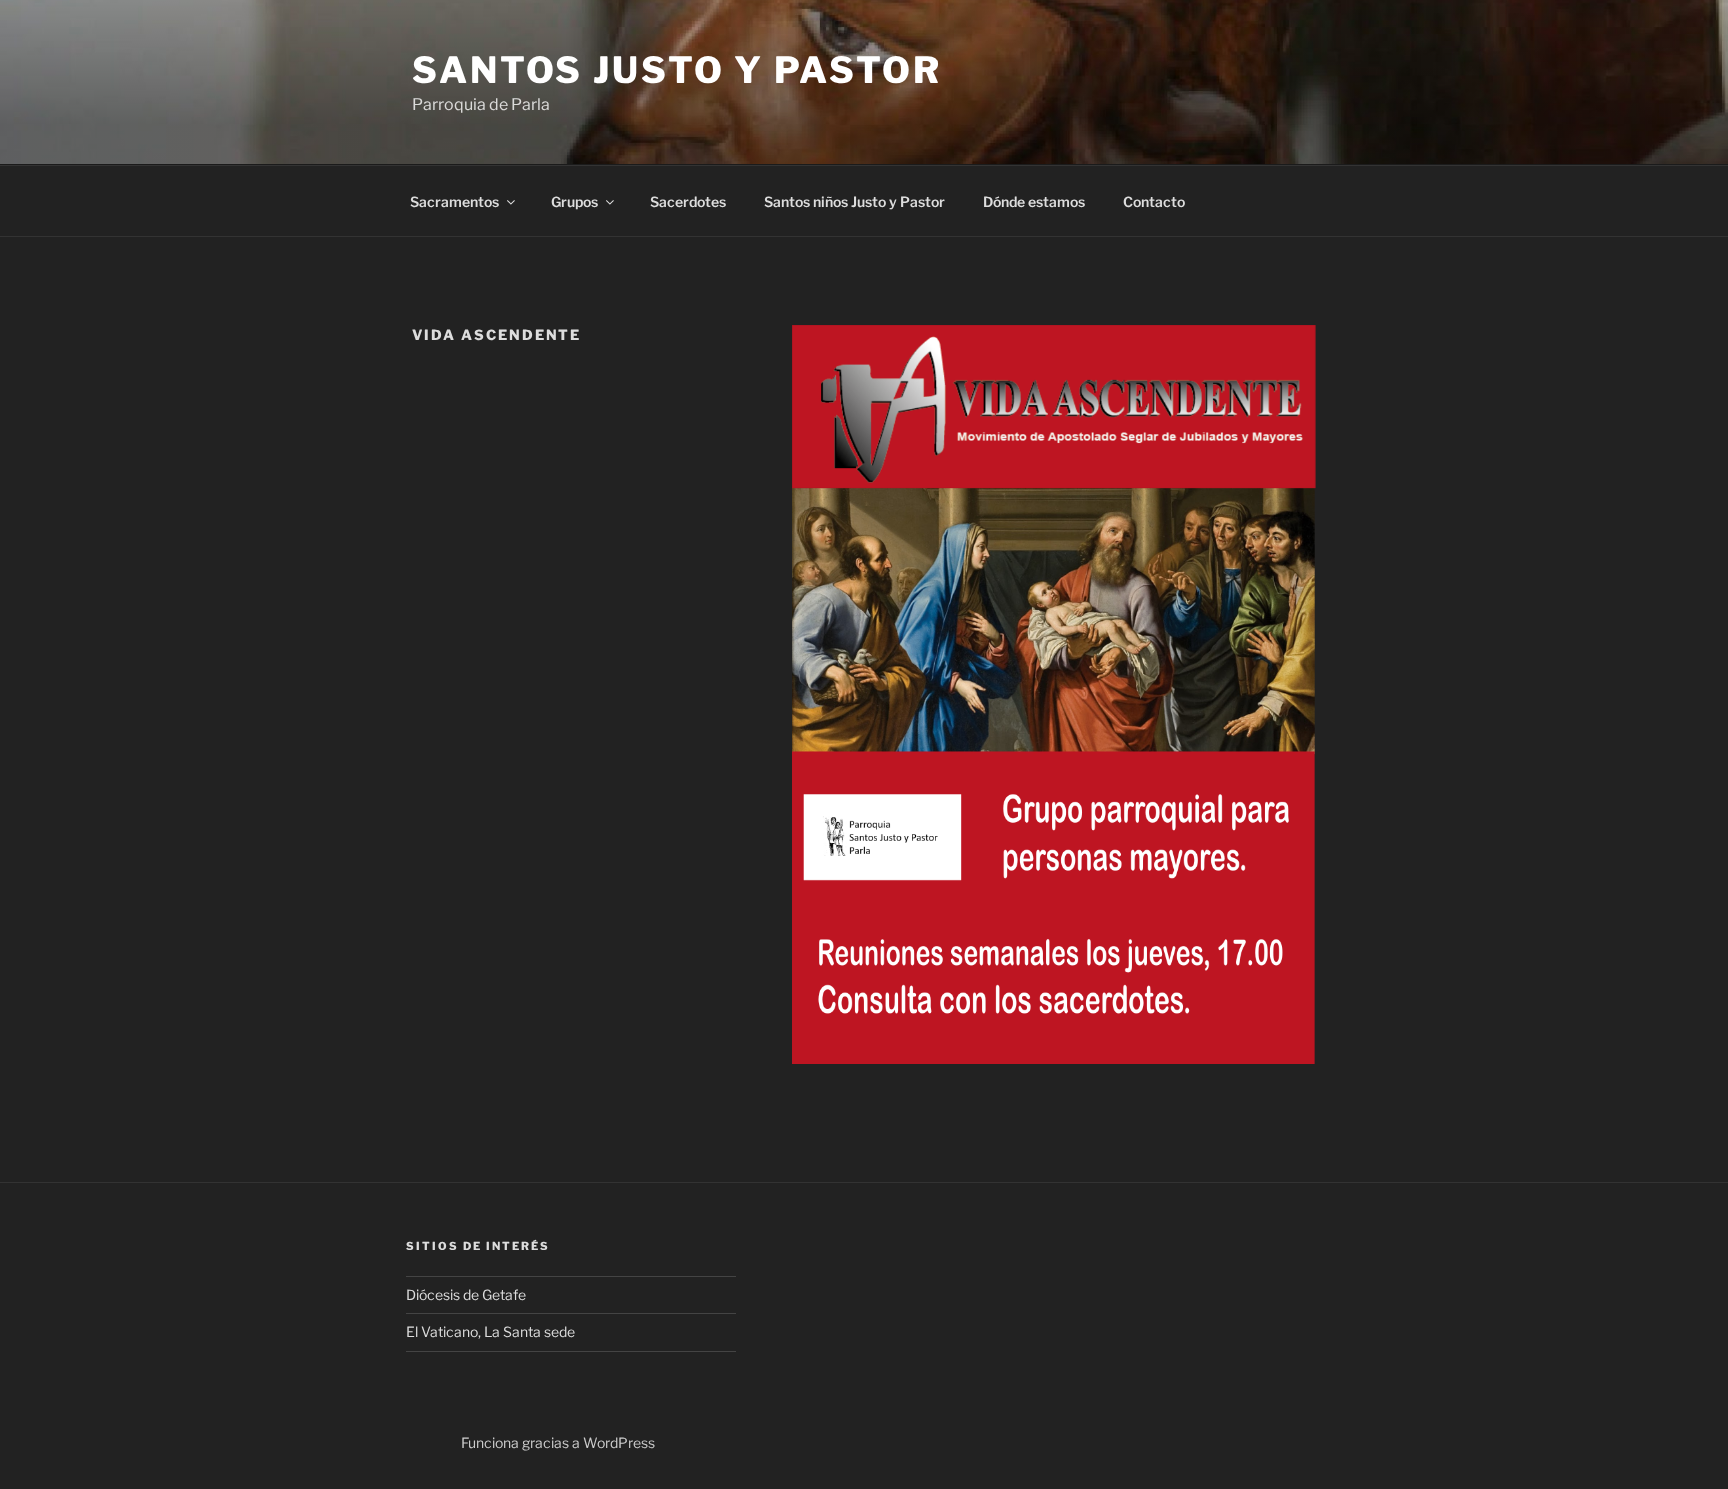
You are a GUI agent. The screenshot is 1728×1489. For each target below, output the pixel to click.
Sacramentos (454, 201)
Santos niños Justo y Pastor (854, 201)
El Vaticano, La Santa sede (490, 1331)
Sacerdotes (688, 201)
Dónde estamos (1034, 201)
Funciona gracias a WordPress (558, 1442)
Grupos (574, 201)
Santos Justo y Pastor (676, 70)
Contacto (1154, 201)
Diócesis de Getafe (466, 1294)
